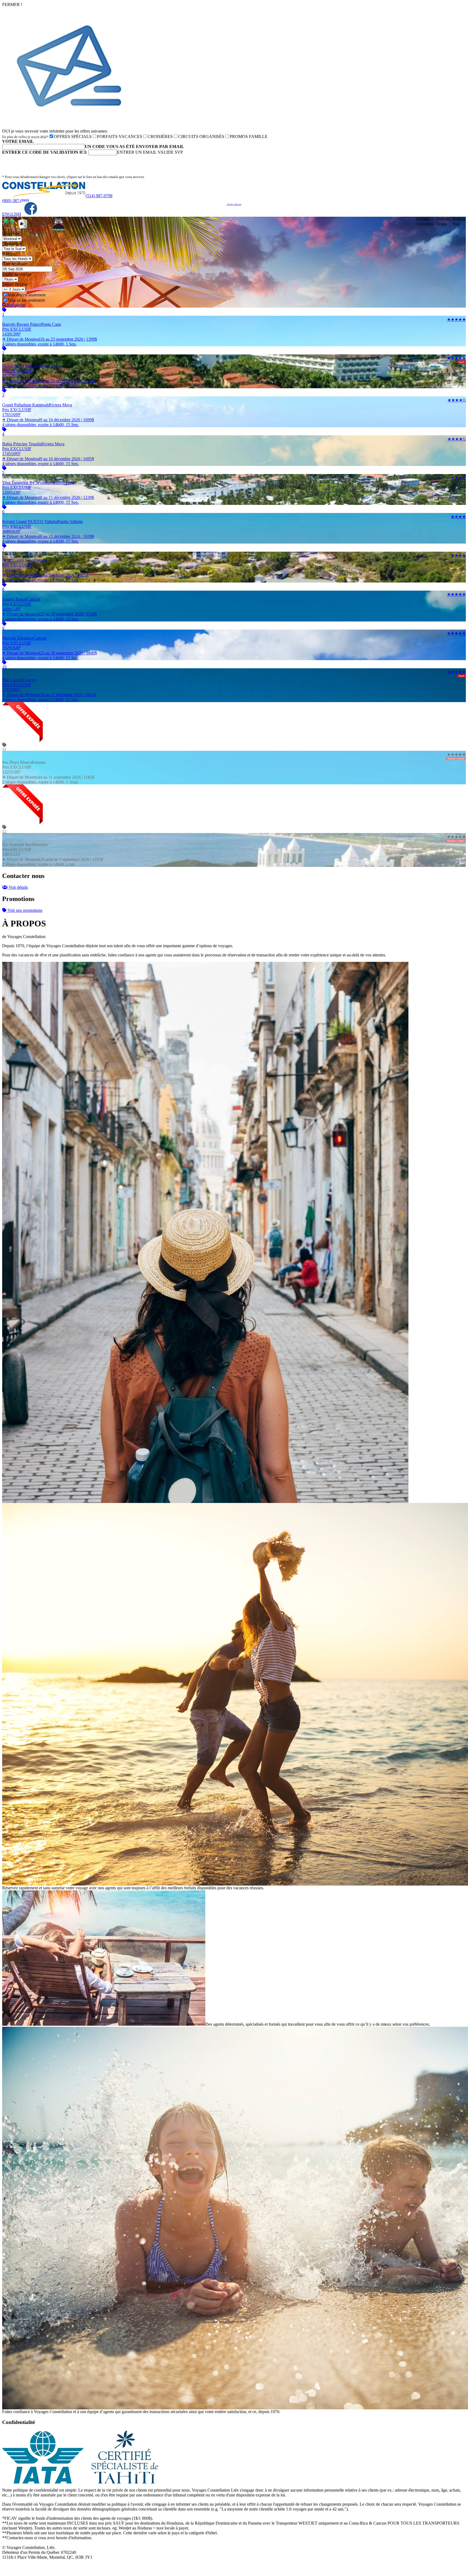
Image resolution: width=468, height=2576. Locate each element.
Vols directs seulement (27, 295)
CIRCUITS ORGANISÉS (201, 136)
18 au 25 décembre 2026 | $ (49, 383)
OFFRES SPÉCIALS (73, 136)
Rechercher (16, 305)
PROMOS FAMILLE (249, 136)
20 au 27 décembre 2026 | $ (49, 697)
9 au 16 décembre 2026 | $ (48, 422)
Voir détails (18, 887)
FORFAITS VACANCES (120, 136)
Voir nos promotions (24, 910)
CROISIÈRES (160, 136)
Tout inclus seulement (26, 300)
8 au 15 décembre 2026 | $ (48, 500)
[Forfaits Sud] (9, 229)
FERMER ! (12, 4)
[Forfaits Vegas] (22, 229)
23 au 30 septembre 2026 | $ (50, 616)
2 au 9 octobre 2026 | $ (45, 578)
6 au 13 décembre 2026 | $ (48, 539)
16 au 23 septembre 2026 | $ (50, 342)
